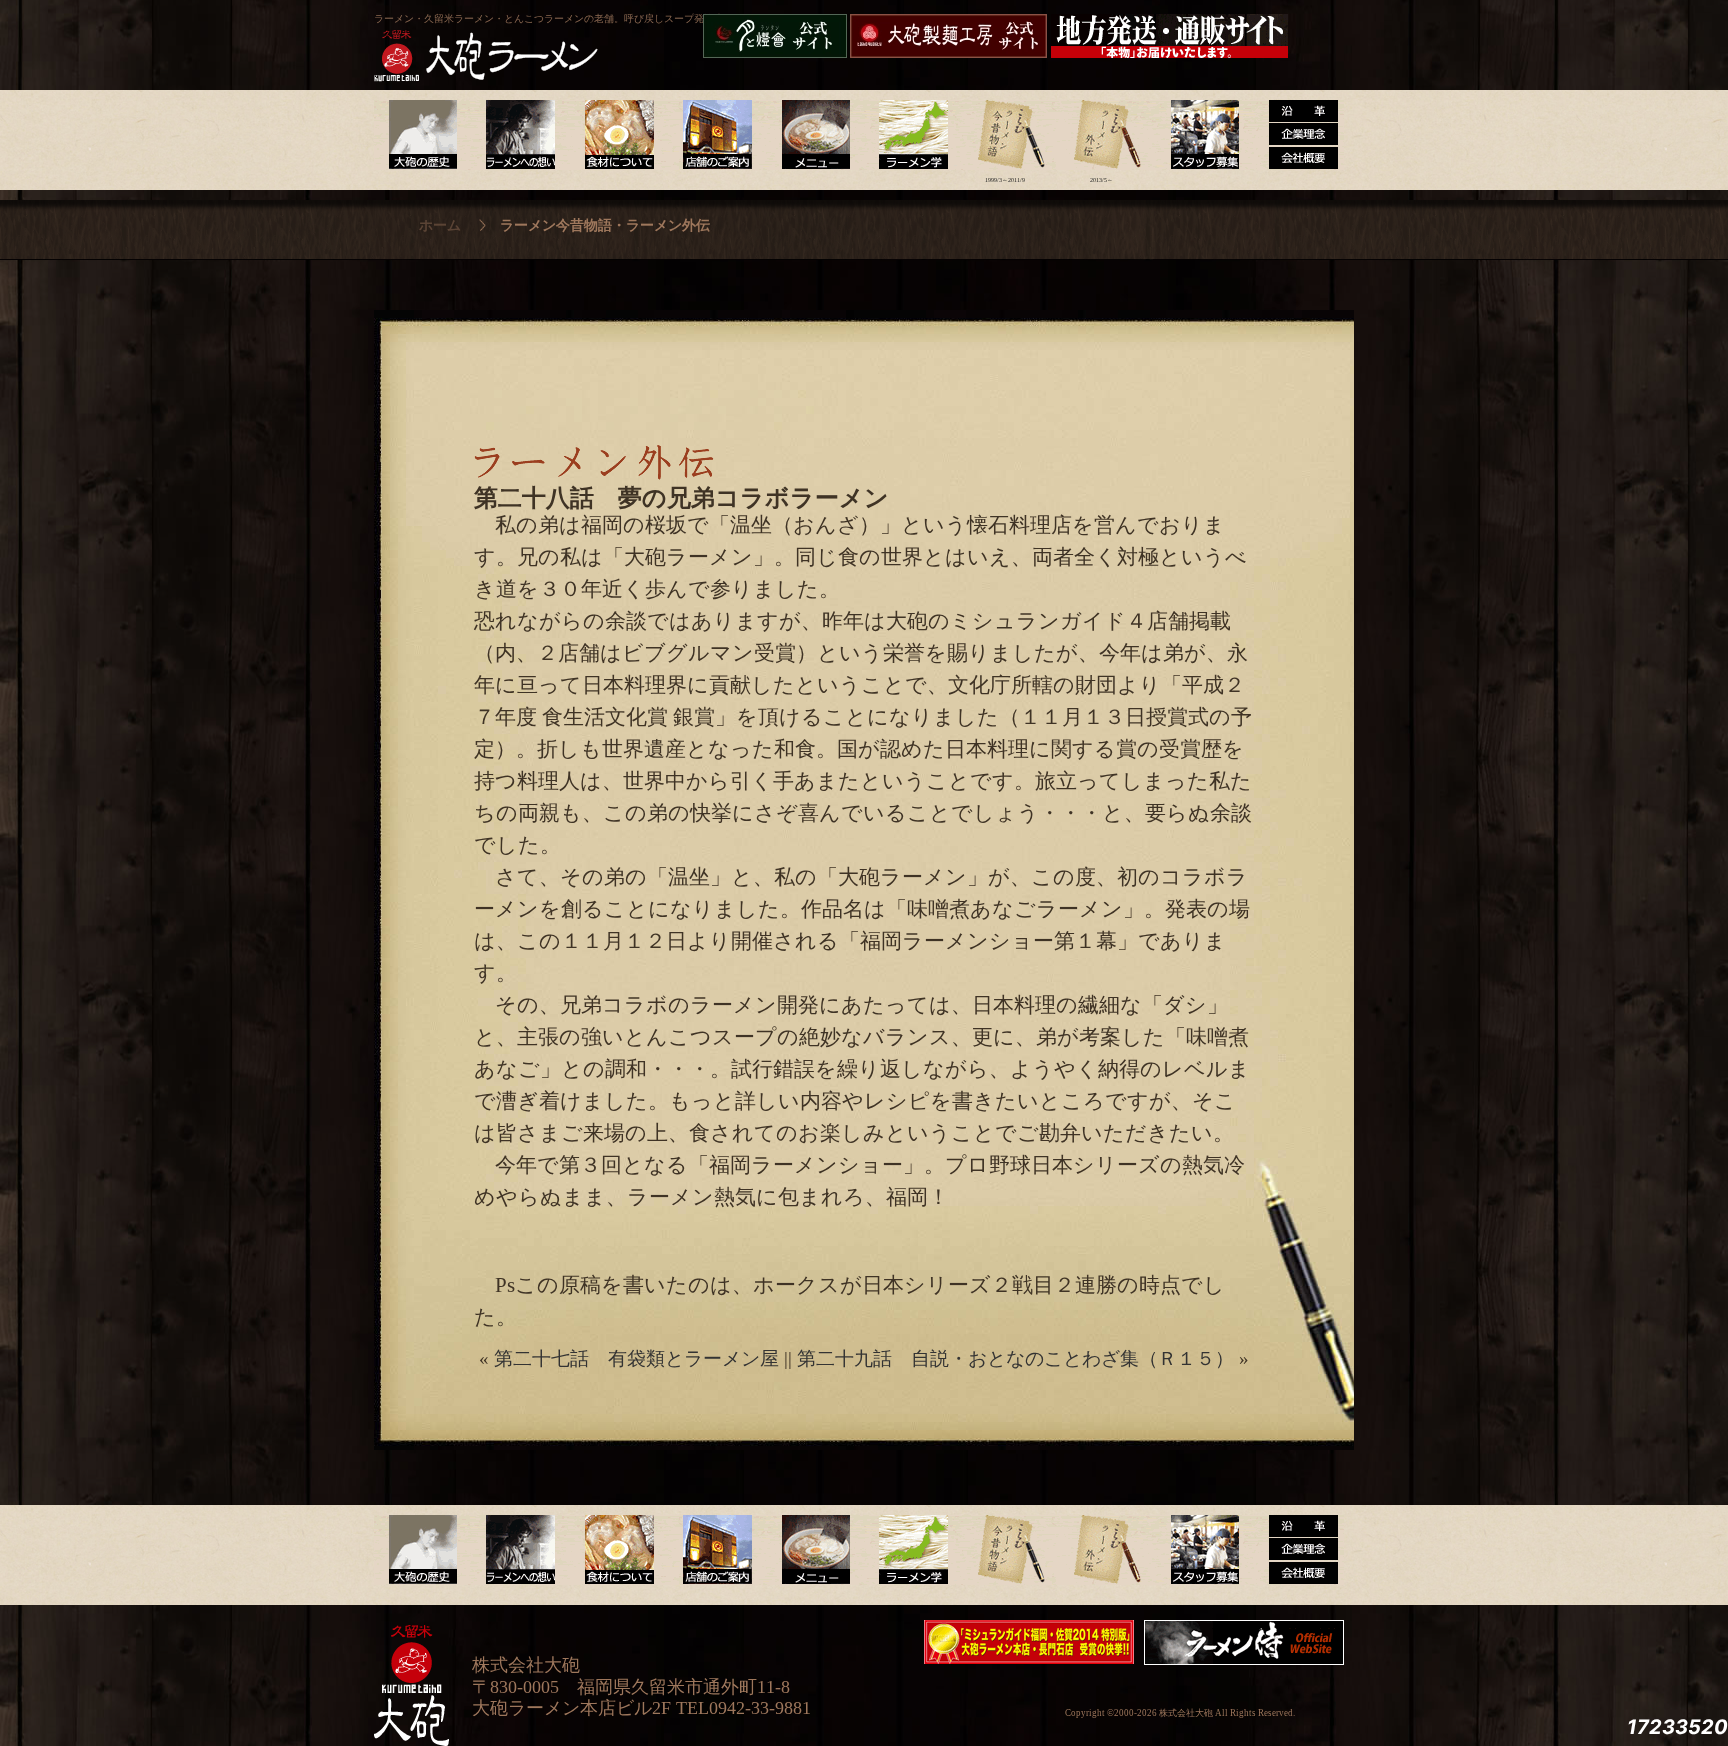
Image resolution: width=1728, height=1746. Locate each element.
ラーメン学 (907, 135)
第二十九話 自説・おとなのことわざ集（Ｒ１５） (1015, 1358)
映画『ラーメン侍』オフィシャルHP (1249, 1642)
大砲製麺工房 (948, 36)
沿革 (1295, 135)
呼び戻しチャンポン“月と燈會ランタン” (775, 36)
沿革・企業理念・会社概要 (1295, 1550)
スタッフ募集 (1198, 135)
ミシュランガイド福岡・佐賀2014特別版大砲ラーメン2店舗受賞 (1029, 1642)
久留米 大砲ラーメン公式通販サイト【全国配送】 (1171, 36)
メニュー (810, 135)
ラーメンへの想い (519, 135)
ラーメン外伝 (1101, 135)
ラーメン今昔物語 (1004, 135)
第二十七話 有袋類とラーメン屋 (636, 1358)
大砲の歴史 (422, 135)
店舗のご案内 (713, 135)
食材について (616, 135)
